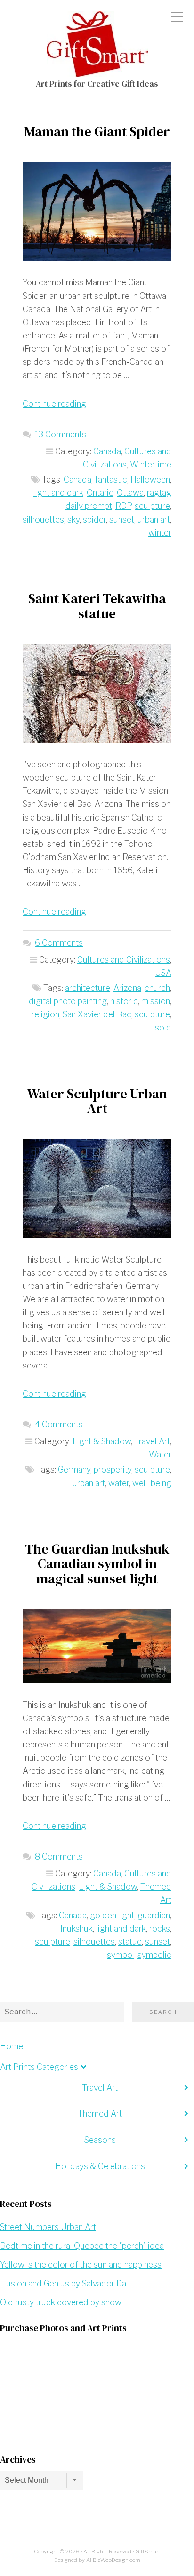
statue (130, 1942)
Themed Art (100, 2113)
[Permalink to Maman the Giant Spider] (97, 212)
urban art (154, 519)
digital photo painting (68, 1001)
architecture (88, 988)
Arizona (127, 988)
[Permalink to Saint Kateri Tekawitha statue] (97, 693)
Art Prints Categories (39, 2067)
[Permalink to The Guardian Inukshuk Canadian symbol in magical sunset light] (97, 1646)
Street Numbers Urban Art (48, 2227)
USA (163, 973)
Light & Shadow (102, 1441)
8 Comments (59, 1856)
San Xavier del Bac (97, 1014)
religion (45, 1014)
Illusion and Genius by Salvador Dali (65, 2283)
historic (124, 1001)
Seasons (100, 2140)
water (119, 1483)
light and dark (58, 493)
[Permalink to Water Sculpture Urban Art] (97, 1188)
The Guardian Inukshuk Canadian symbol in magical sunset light (97, 1564)
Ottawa (130, 493)
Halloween (150, 479)
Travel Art (152, 1441)
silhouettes (43, 519)
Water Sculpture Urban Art (97, 1101)
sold (163, 1027)
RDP (123, 506)
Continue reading (54, 404)
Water (160, 1454)
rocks (160, 1928)
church (157, 988)
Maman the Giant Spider (97, 131)
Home (12, 2046)
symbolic (154, 1955)
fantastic (111, 479)
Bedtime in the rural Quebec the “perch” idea (82, 2246)
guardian (154, 1915)
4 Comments (59, 1424)
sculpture (152, 506)
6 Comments (59, 943)
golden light (112, 1915)
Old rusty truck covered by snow (61, 2302)
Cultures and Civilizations (124, 960)
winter (160, 533)
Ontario (100, 493)
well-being (152, 1483)
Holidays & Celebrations (100, 2166)
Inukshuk (77, 1928)
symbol (121, 1955)
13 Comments (61, 434)
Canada (107, 451)
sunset (122, 519)
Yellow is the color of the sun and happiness (81, 2265)
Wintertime (151, 464)
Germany (74, 1469)
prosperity (113, 1469)
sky (73, 519)
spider (94, 519)
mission (156, 1001)
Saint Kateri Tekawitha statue (97, 606)
